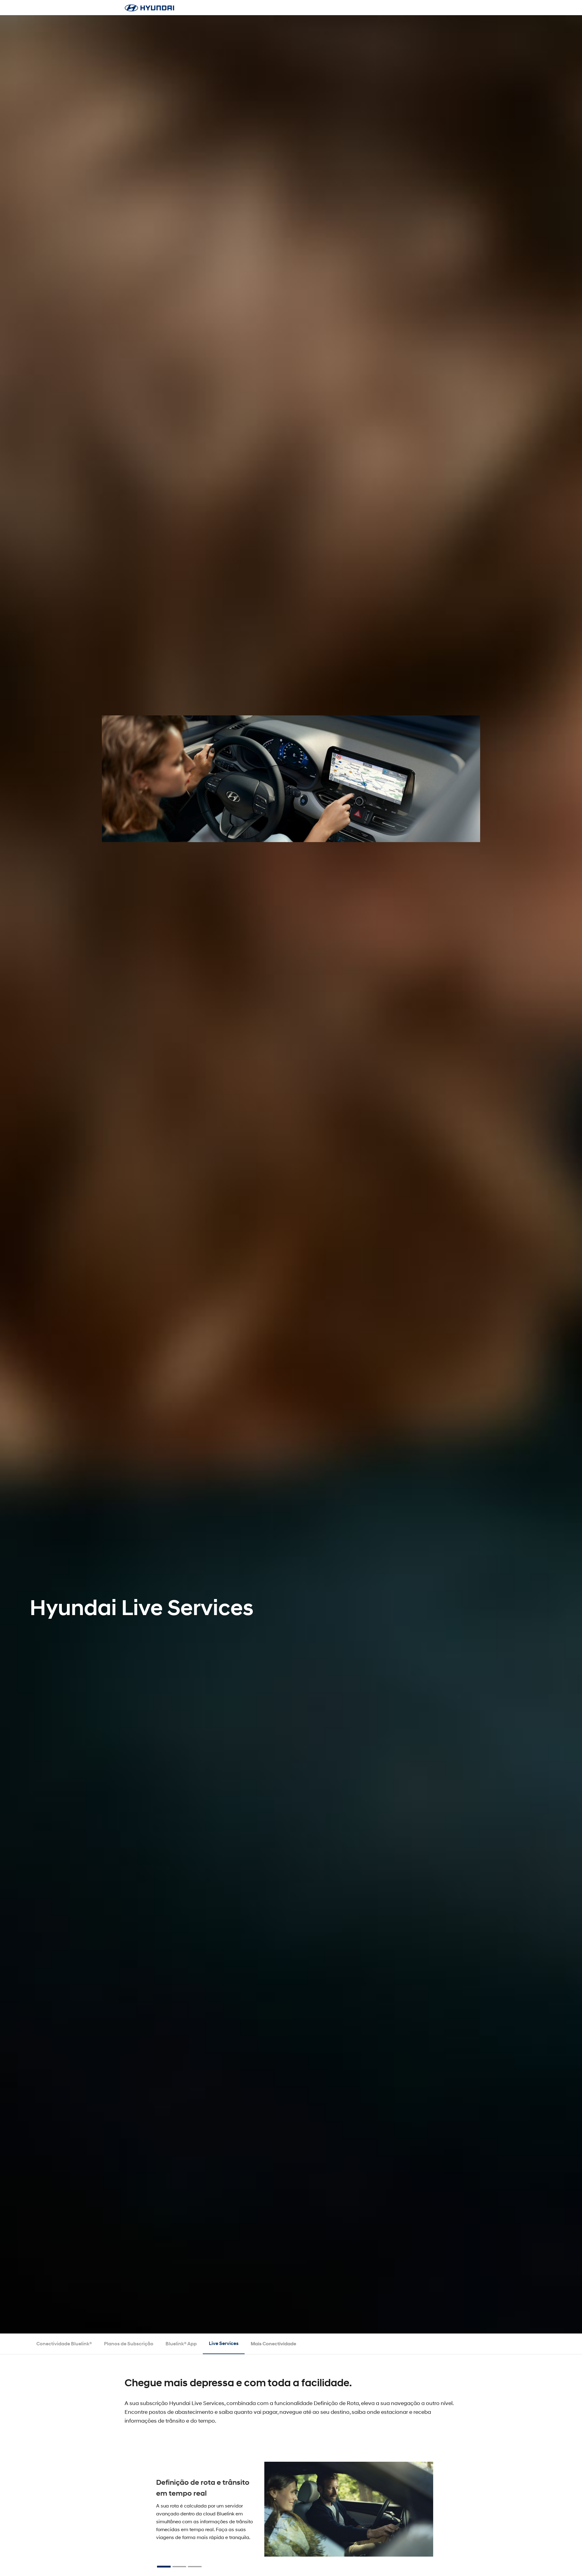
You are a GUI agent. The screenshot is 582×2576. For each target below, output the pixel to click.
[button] (164, 2567)
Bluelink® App (181, 2344)
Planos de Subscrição (129, 2344)
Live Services (224, 2343)
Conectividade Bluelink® (64, 2344)
